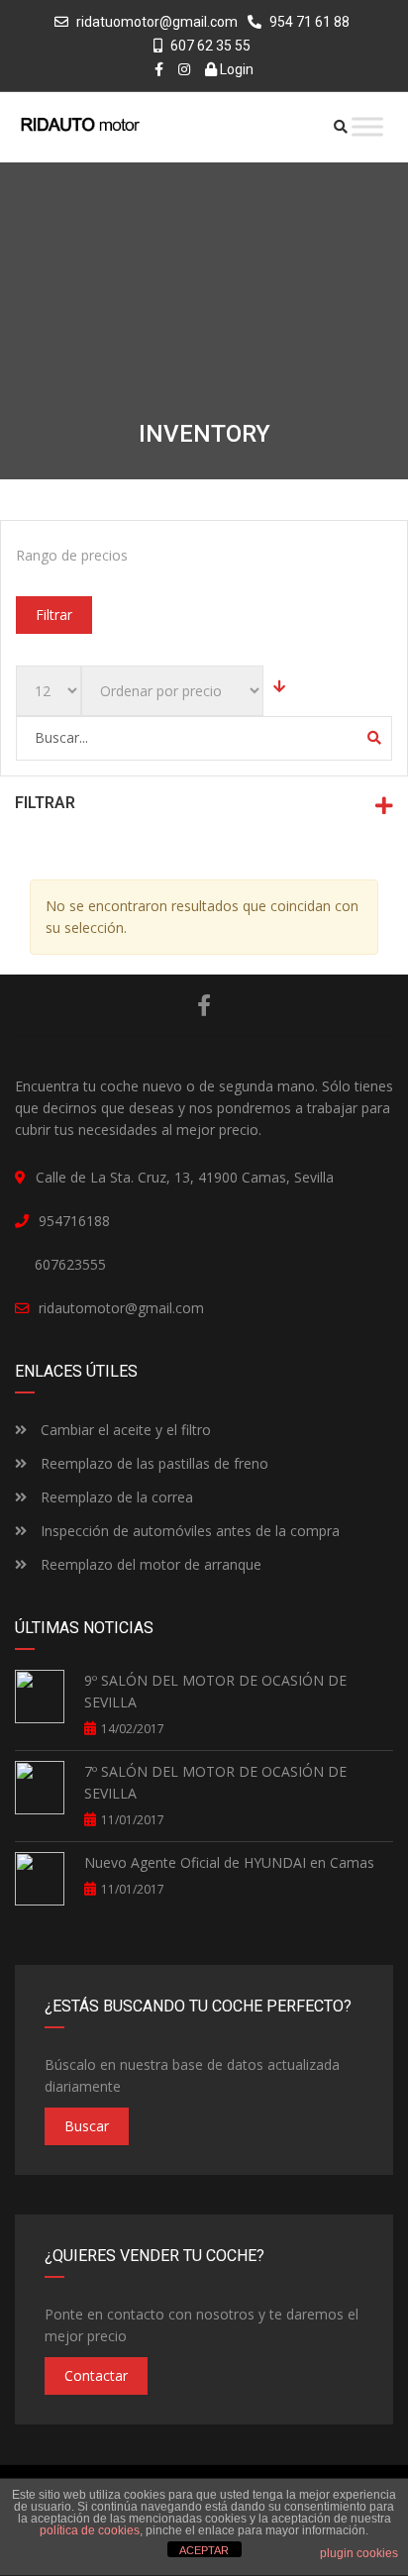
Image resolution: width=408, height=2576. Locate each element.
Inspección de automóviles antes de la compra (188, 1531)
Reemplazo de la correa (115, 1497)
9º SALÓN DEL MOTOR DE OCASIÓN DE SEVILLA (215, 1691)
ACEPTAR (204, 2550)
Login (235, 69)
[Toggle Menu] (367, 126)
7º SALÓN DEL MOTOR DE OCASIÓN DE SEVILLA (215, 1782)
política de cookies (90, 2530)
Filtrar (54, 615)
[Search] (374, 738)
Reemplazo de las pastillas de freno (153, 1463)
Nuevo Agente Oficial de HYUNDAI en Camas (229, 1862)
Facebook (204, 1005)
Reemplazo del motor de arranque (149, 1564)
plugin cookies (359, 2553)
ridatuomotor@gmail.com (157, 22)
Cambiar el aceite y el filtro (124, 1430)
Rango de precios (72, 555)
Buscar (87, 2126)
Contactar (96, 2375)
